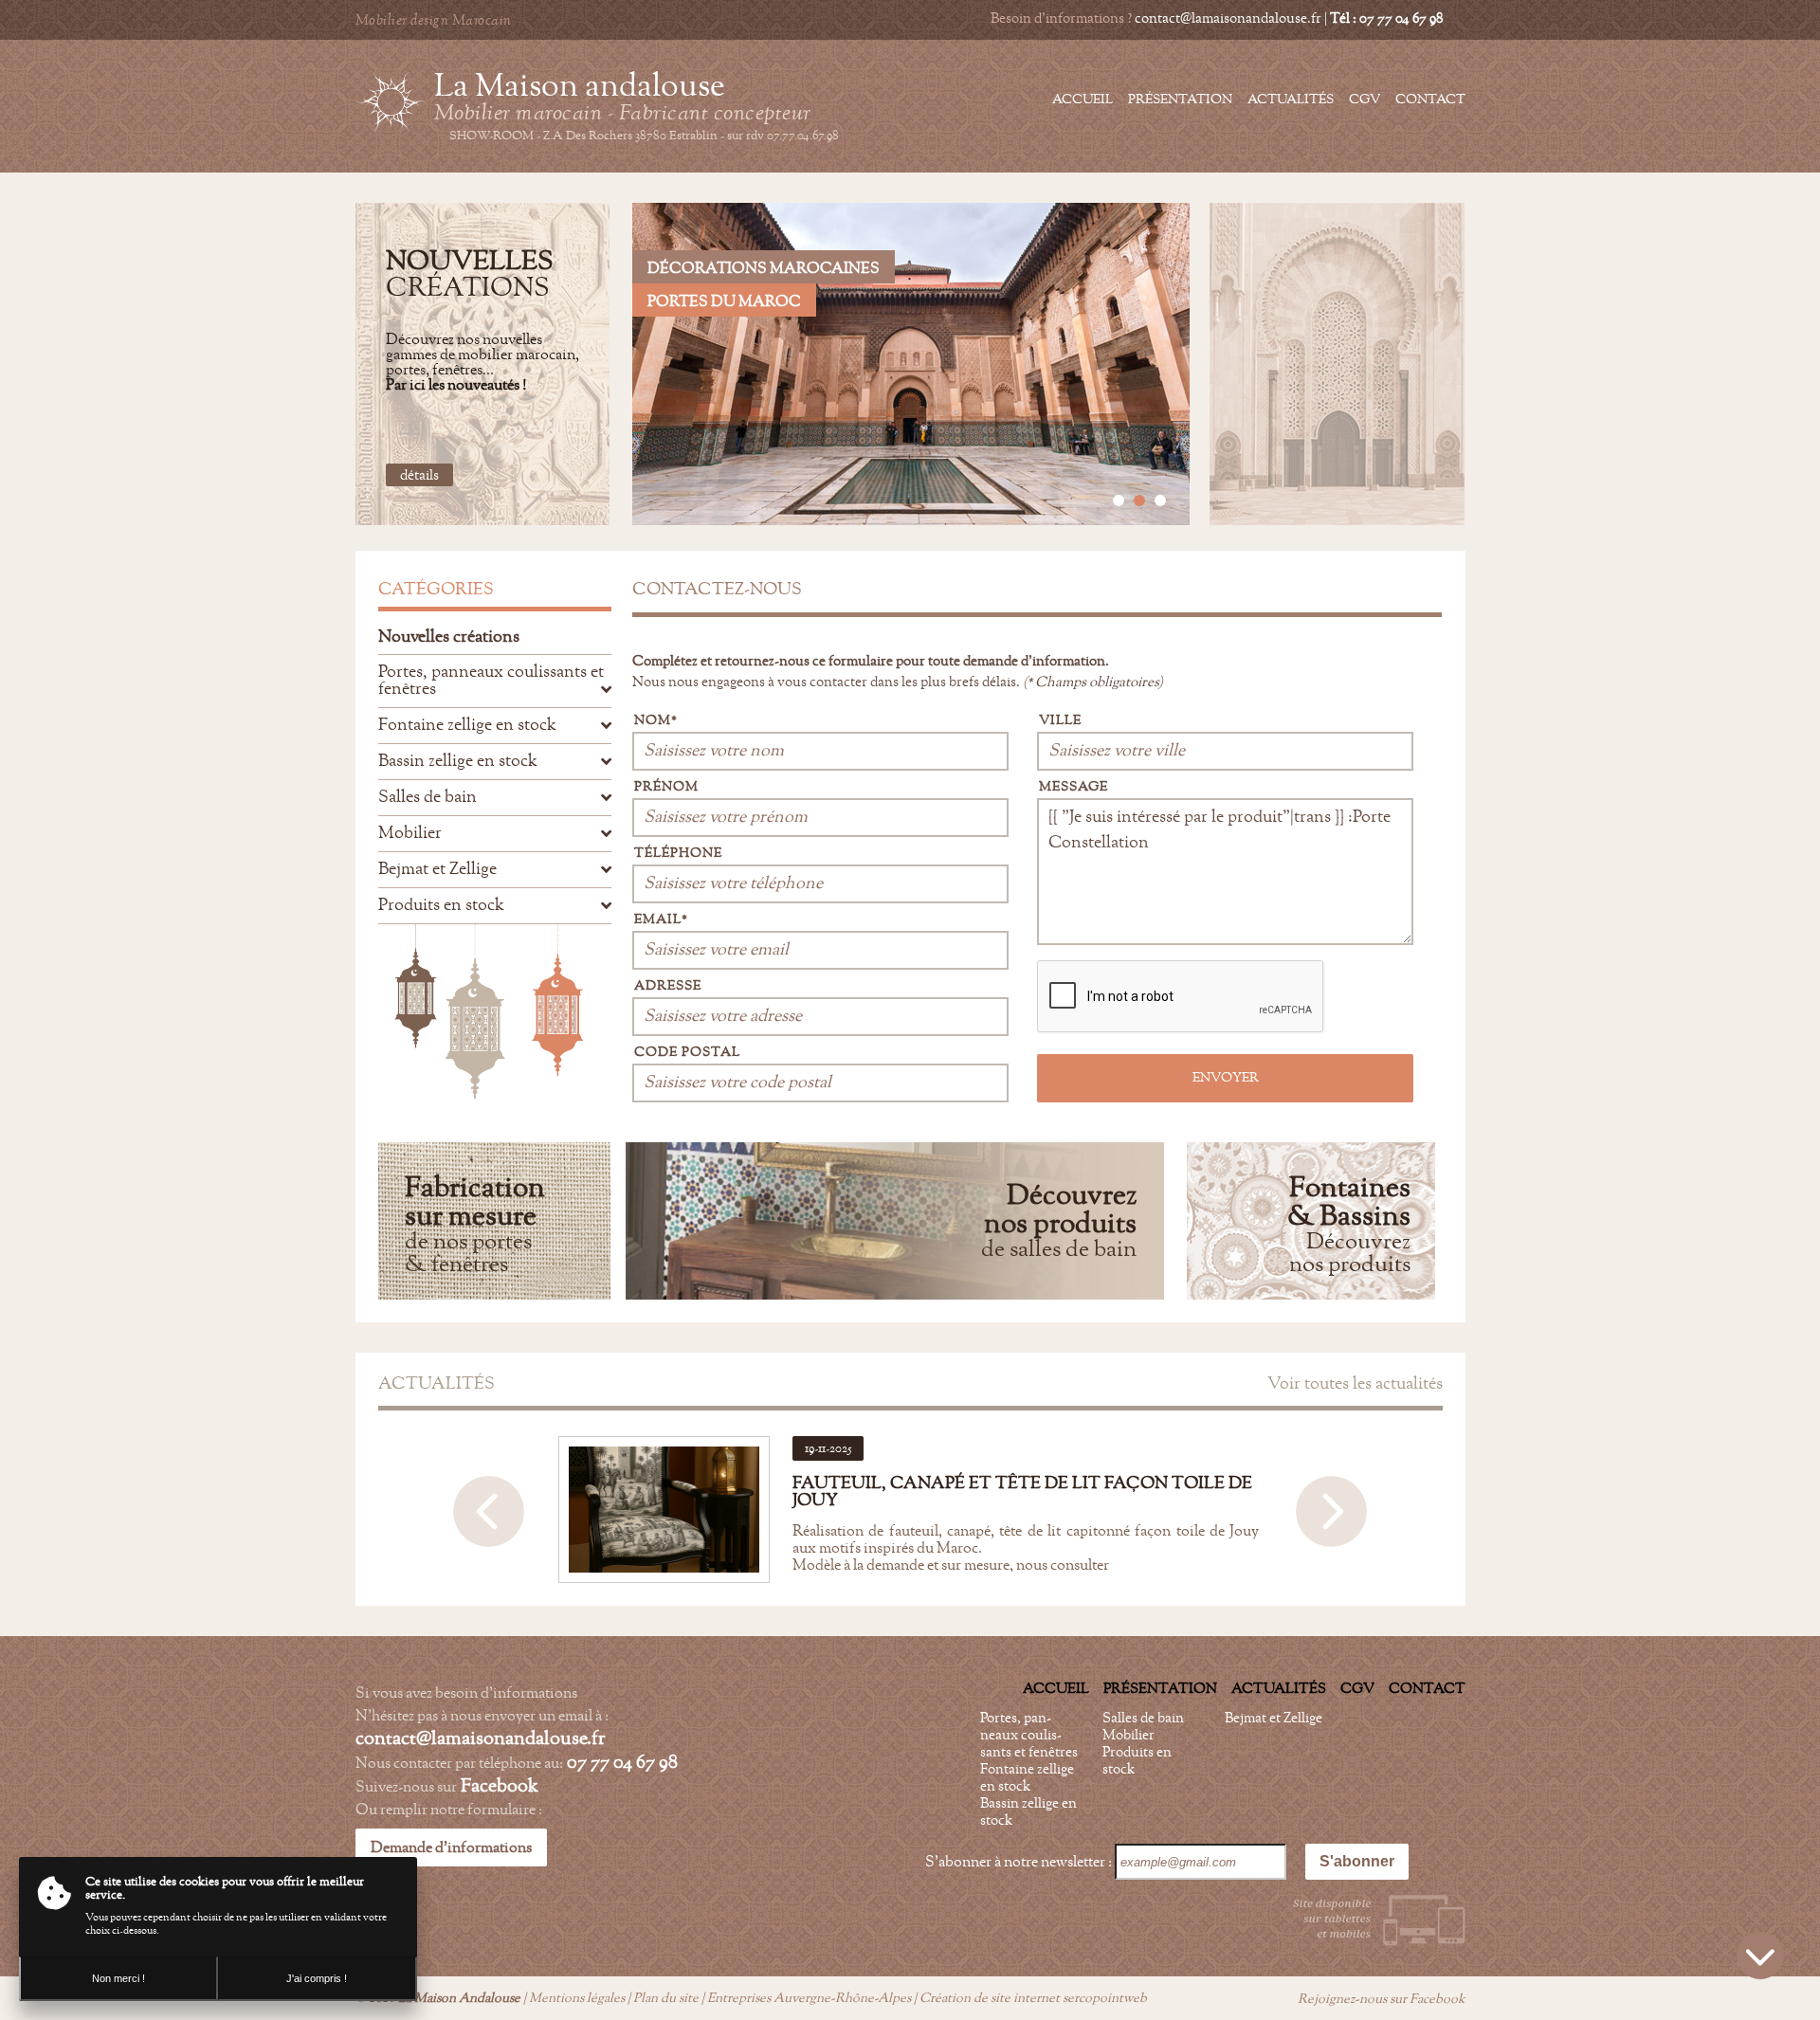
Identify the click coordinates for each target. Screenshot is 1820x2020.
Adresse (668, 986)
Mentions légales (577, 1998)
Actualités (1291, 100)
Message (1074, 787)
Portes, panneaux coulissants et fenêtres (1029, 1735)
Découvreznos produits (1349, 1227)
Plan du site (666, 1998)
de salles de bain (1059, 1223)
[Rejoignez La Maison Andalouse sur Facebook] (1455, 19)
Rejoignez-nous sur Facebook (1380, 1999)
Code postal (687, 1052)
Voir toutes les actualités (1355, 1384)
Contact (1430, 100)
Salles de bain (1143, 1718)
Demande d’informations (451, 1847)
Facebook (500, 1786)
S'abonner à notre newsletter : (1020, 1862)
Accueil (1083, 100)
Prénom (666, 787)
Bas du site (1760, 1956)
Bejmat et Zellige (1274, 1718)
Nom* (656, 720)
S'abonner (1357, 1861)
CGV (1365, 100)
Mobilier (1128, 1735)
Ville (1060, 720)
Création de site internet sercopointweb (1033, 1998)
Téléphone (678, 853)
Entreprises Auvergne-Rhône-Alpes (809, 1998)
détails (419, 475)
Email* (661, 919)
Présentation (1180, 100)
